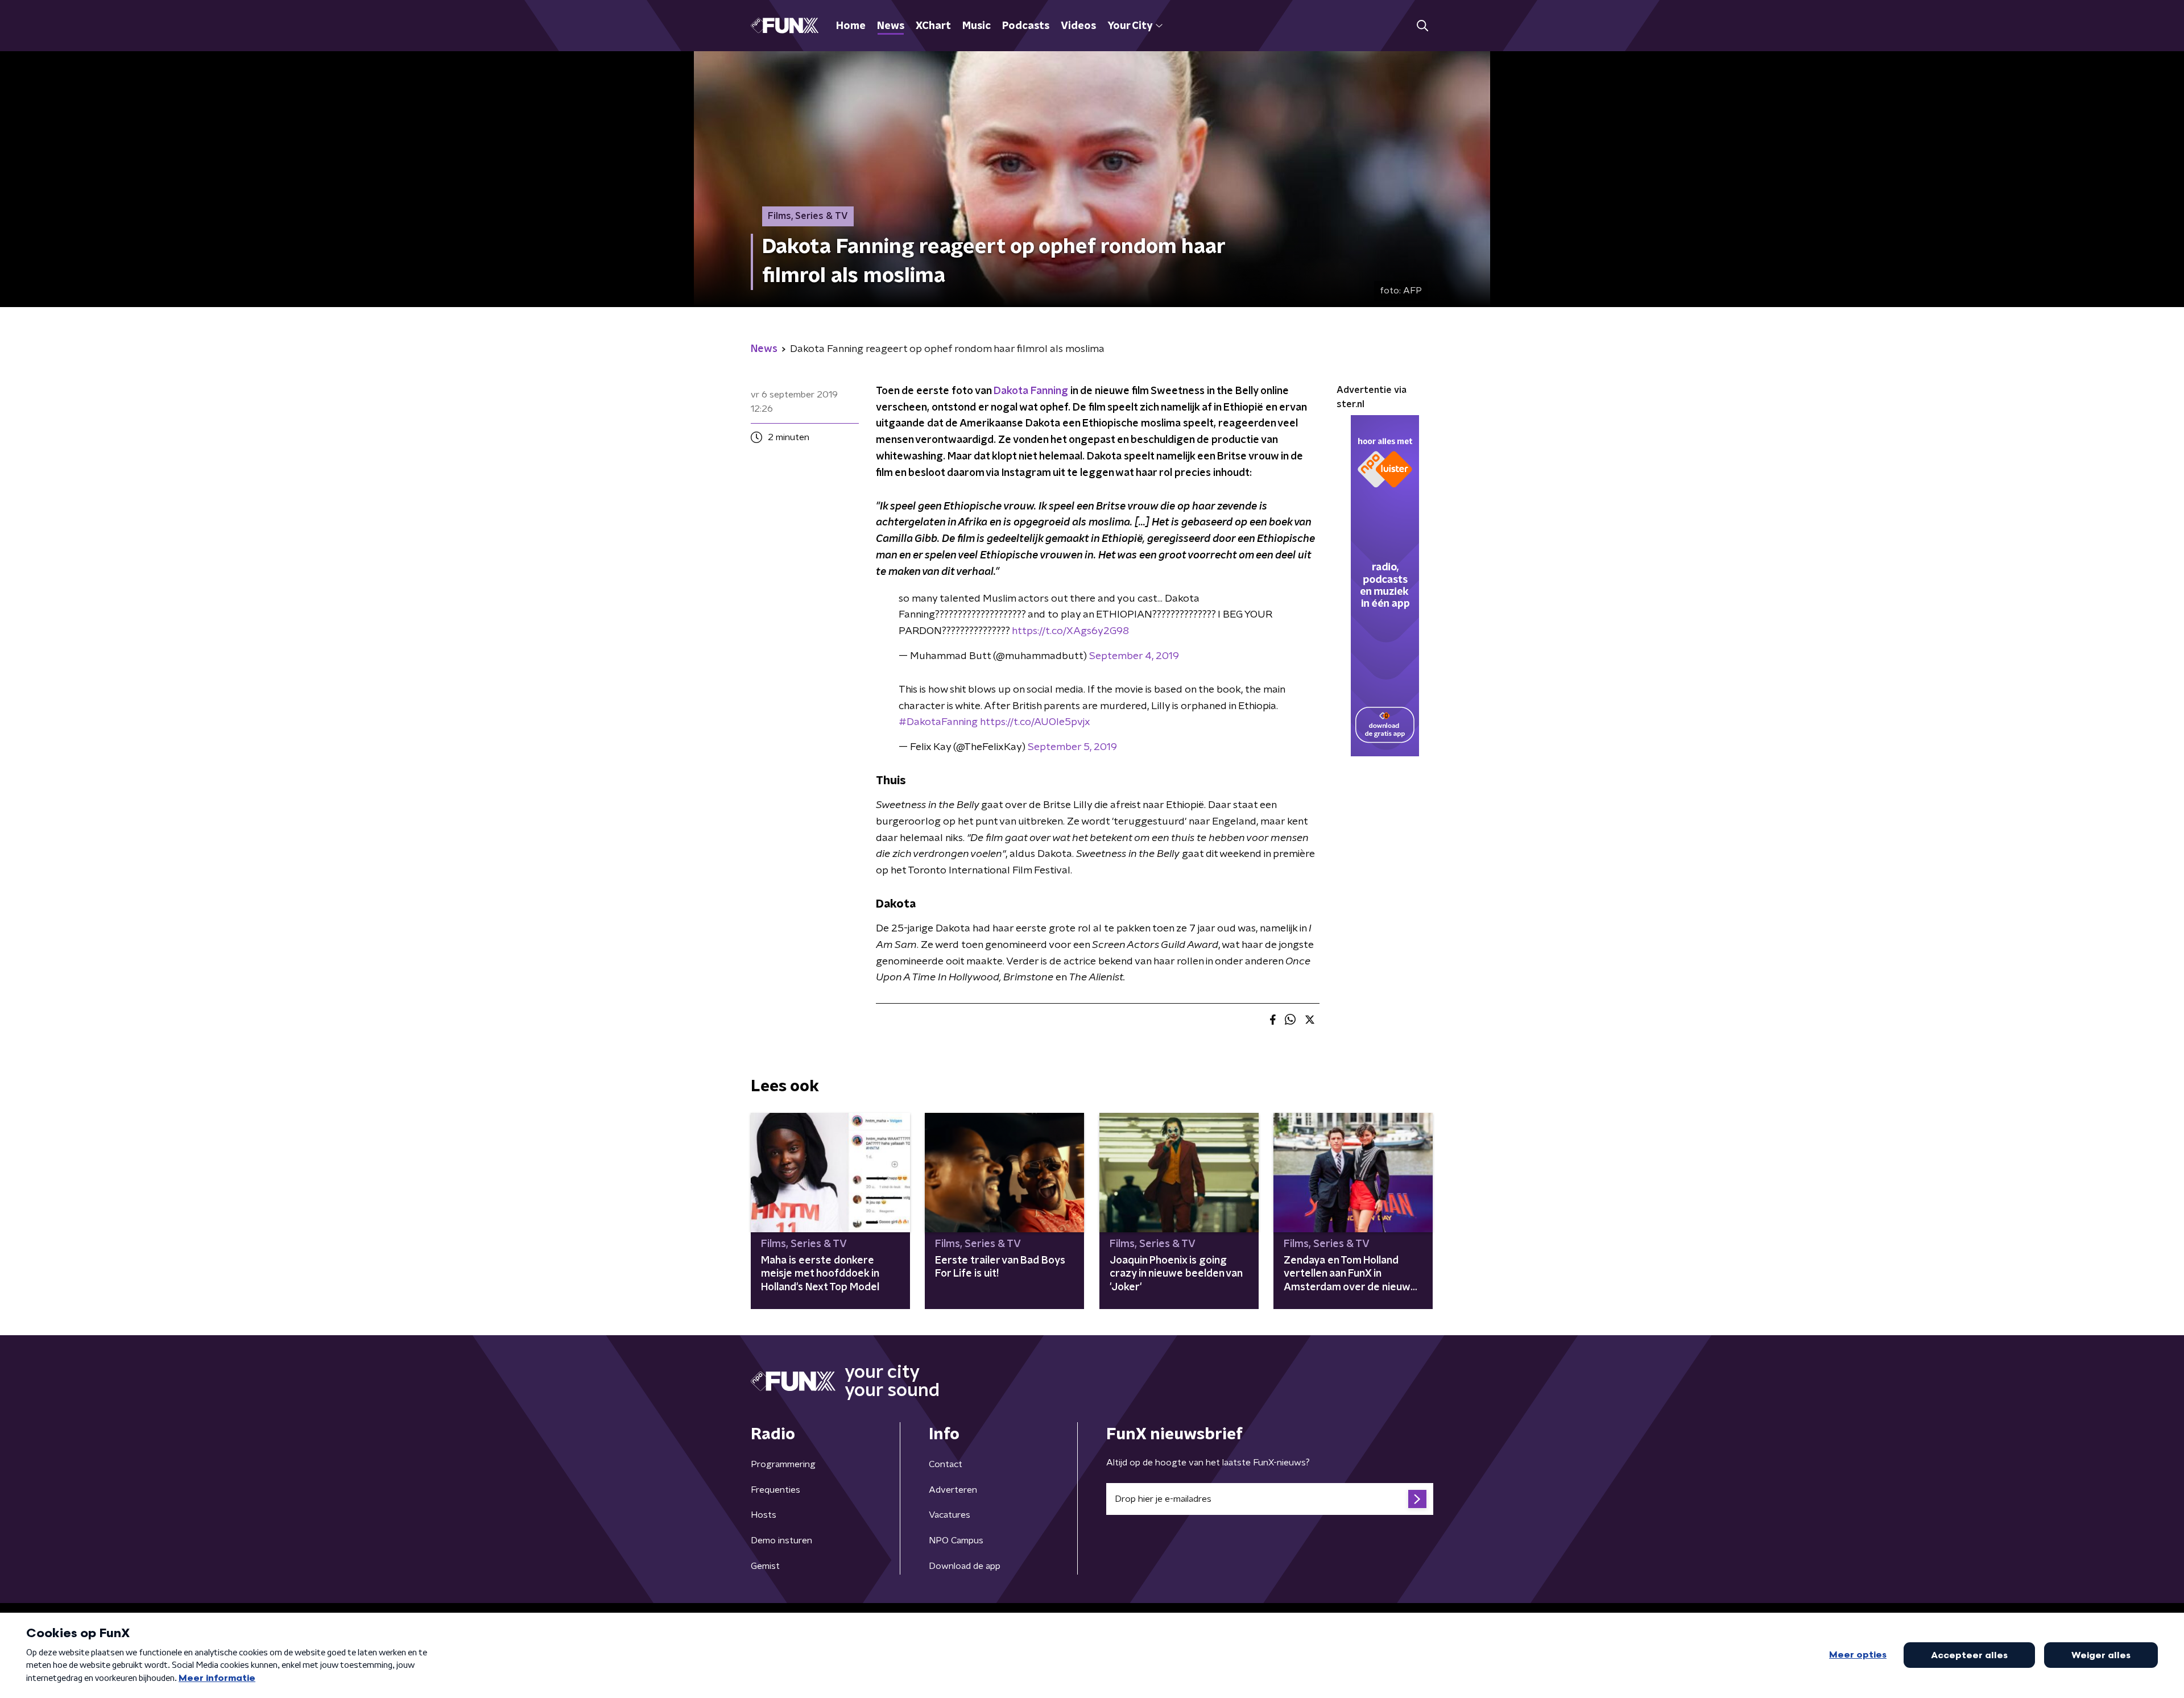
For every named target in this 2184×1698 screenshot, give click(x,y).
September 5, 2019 (1072, 747)
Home (851, 26)
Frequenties (775, 1490)
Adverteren (953, 1490)
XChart (933, 26)
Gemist (765, 1566)
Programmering (783, 1464)
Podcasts (1026, 26)
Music (977, 26)
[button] (1422, 26)
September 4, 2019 (1134, 656)
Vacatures (950, 1515)
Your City (1130, 26)
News (891, 26)
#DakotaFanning (938, 722)
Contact (946, 1464)
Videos (1078, 26)
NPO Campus (956, 1540)
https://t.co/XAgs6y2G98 (1070, 631)
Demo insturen (781, 1540)
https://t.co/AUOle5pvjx (1035, 722)
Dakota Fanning (1031, 391)
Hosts (764, 1515)
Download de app (965, 1566)
